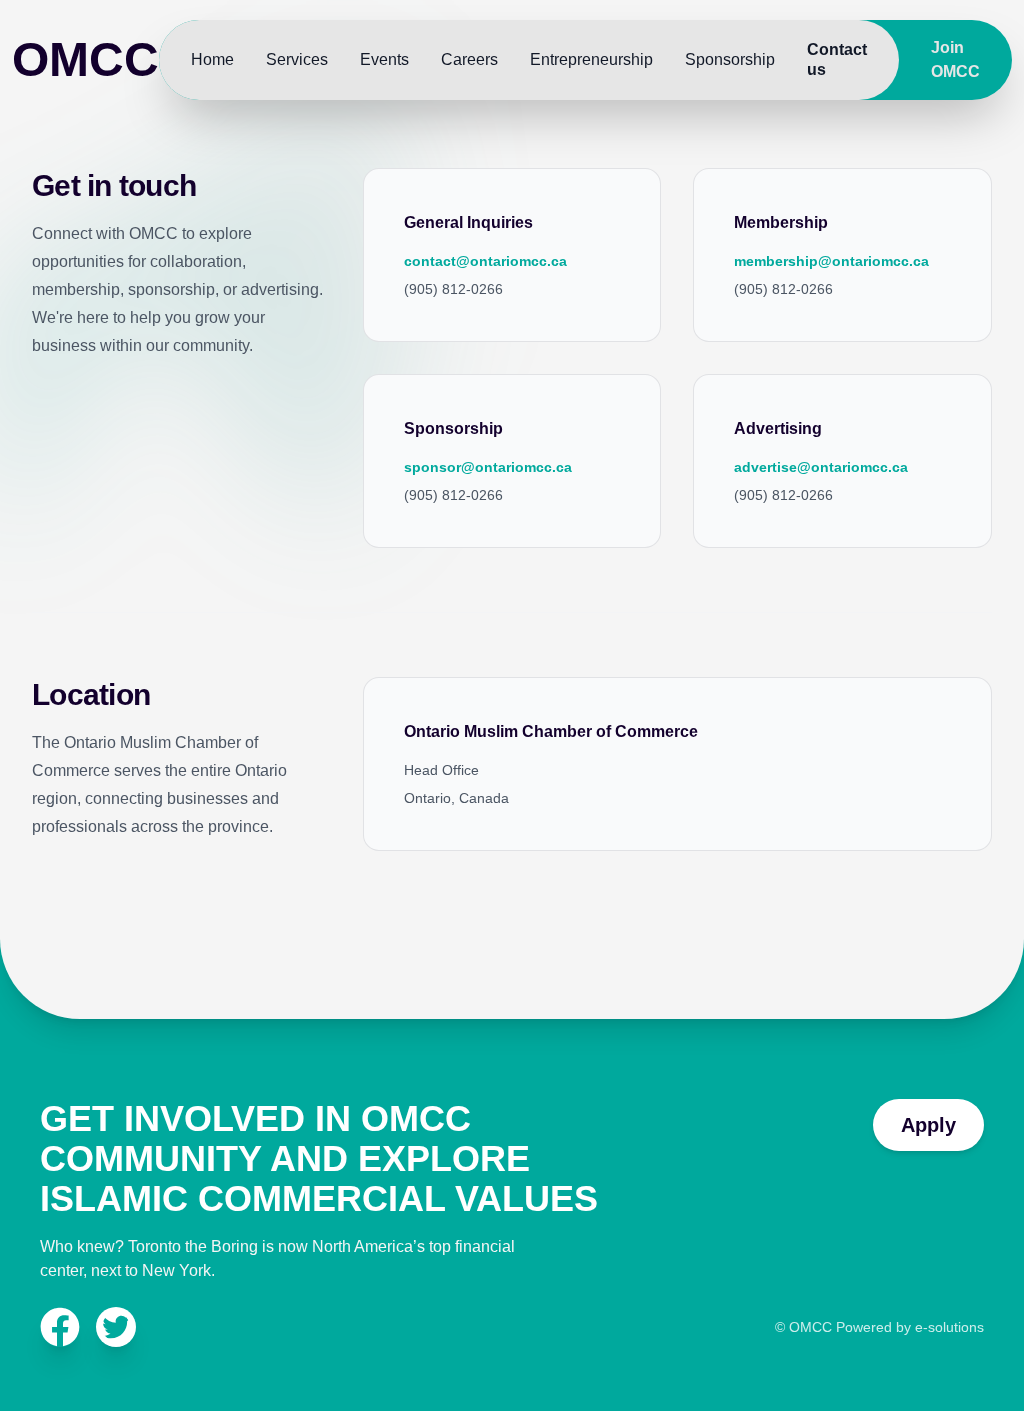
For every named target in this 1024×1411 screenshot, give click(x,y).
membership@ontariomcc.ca (831, 261)
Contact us (837, 59)
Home (212, 59)
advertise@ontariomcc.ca (821, 467)
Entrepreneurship (591, 59)
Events (384, 59)
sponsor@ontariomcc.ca (488, 467)
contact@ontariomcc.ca (485, 261)
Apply (928, 1125)
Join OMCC (955, 59)
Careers (469, 59)
